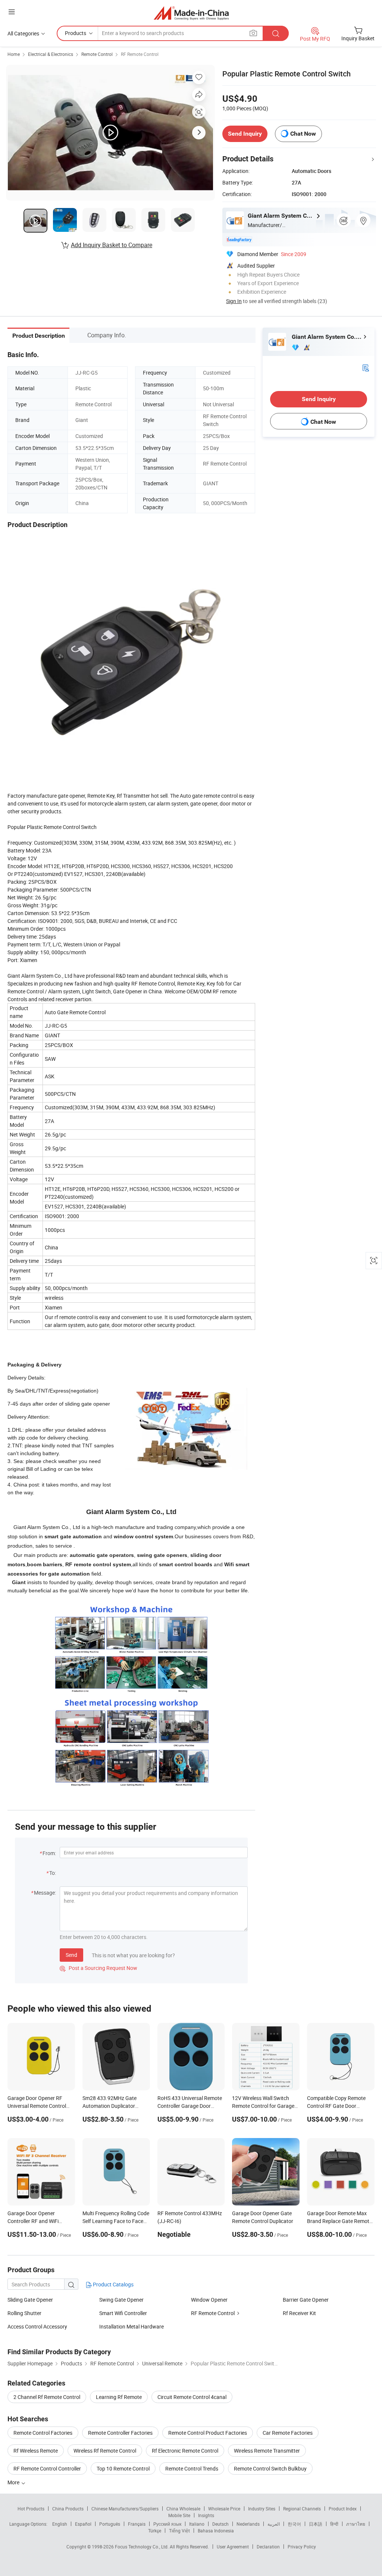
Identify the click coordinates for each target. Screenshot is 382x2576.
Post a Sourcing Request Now (98, 1968)
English (60, 2524)
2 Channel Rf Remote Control (47, 2397)
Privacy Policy (302, 2547)
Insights (206, 2515)
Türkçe (155, 2531)
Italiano (197, 2524)
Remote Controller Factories (120, 2433)
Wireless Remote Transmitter (267, 2451)
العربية (274, 2524)
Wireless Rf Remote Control (105, 2451)
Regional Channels (302, 2509)
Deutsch (220, 2524)
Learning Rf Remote (119, 2397)
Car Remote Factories (288, 2433)
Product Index (343, 2509)
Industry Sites (262, 2509)
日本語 (316, 2524)
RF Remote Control (140, 54)
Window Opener (209, 2300)
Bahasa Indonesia (216, 2531)
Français (137, 2524)
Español (83, 2524)
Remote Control (97, 54)
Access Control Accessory (37, 2326)
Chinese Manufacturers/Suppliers (125, 2509)
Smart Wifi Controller (123, 2313)
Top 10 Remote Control (123, 2468)
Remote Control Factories (43, 2433)
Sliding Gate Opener (30, 2300)
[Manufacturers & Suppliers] (191, 13)
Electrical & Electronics (51, 54)
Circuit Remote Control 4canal (192, 2397)
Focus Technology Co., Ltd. (142, 2547)
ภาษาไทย (356, 2524)
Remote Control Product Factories (208, 2433)
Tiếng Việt (179, 2531)
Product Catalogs (113, 2284)
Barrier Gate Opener (306, 2300)
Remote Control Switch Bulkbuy (270, 2468)
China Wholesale (183, 2509)
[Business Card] (366, 367)
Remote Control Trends (192, 2468)
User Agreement (233, 2547)
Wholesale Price (224, 2509)
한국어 (294, 2524)
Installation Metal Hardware (131, 2326)
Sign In (234, 301)
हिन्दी (334, 2524)
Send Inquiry (245, 134)
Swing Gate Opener (121, 2300)
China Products (68, 2509)
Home (14, 54)
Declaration (268, 2547)
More (14, 2482)
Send (71, 1955)
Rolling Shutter (24, 2313)
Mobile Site (179, 2515)
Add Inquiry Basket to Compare (112, 245)
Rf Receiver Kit (299, 2313)
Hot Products (31, 2509)
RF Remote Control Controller (47, 2468)
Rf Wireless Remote (36, 2451)
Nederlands (248, 2524)
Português (110, 2524)
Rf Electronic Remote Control (185, 2451)
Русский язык (167, 2524)
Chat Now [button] (303, 134)
